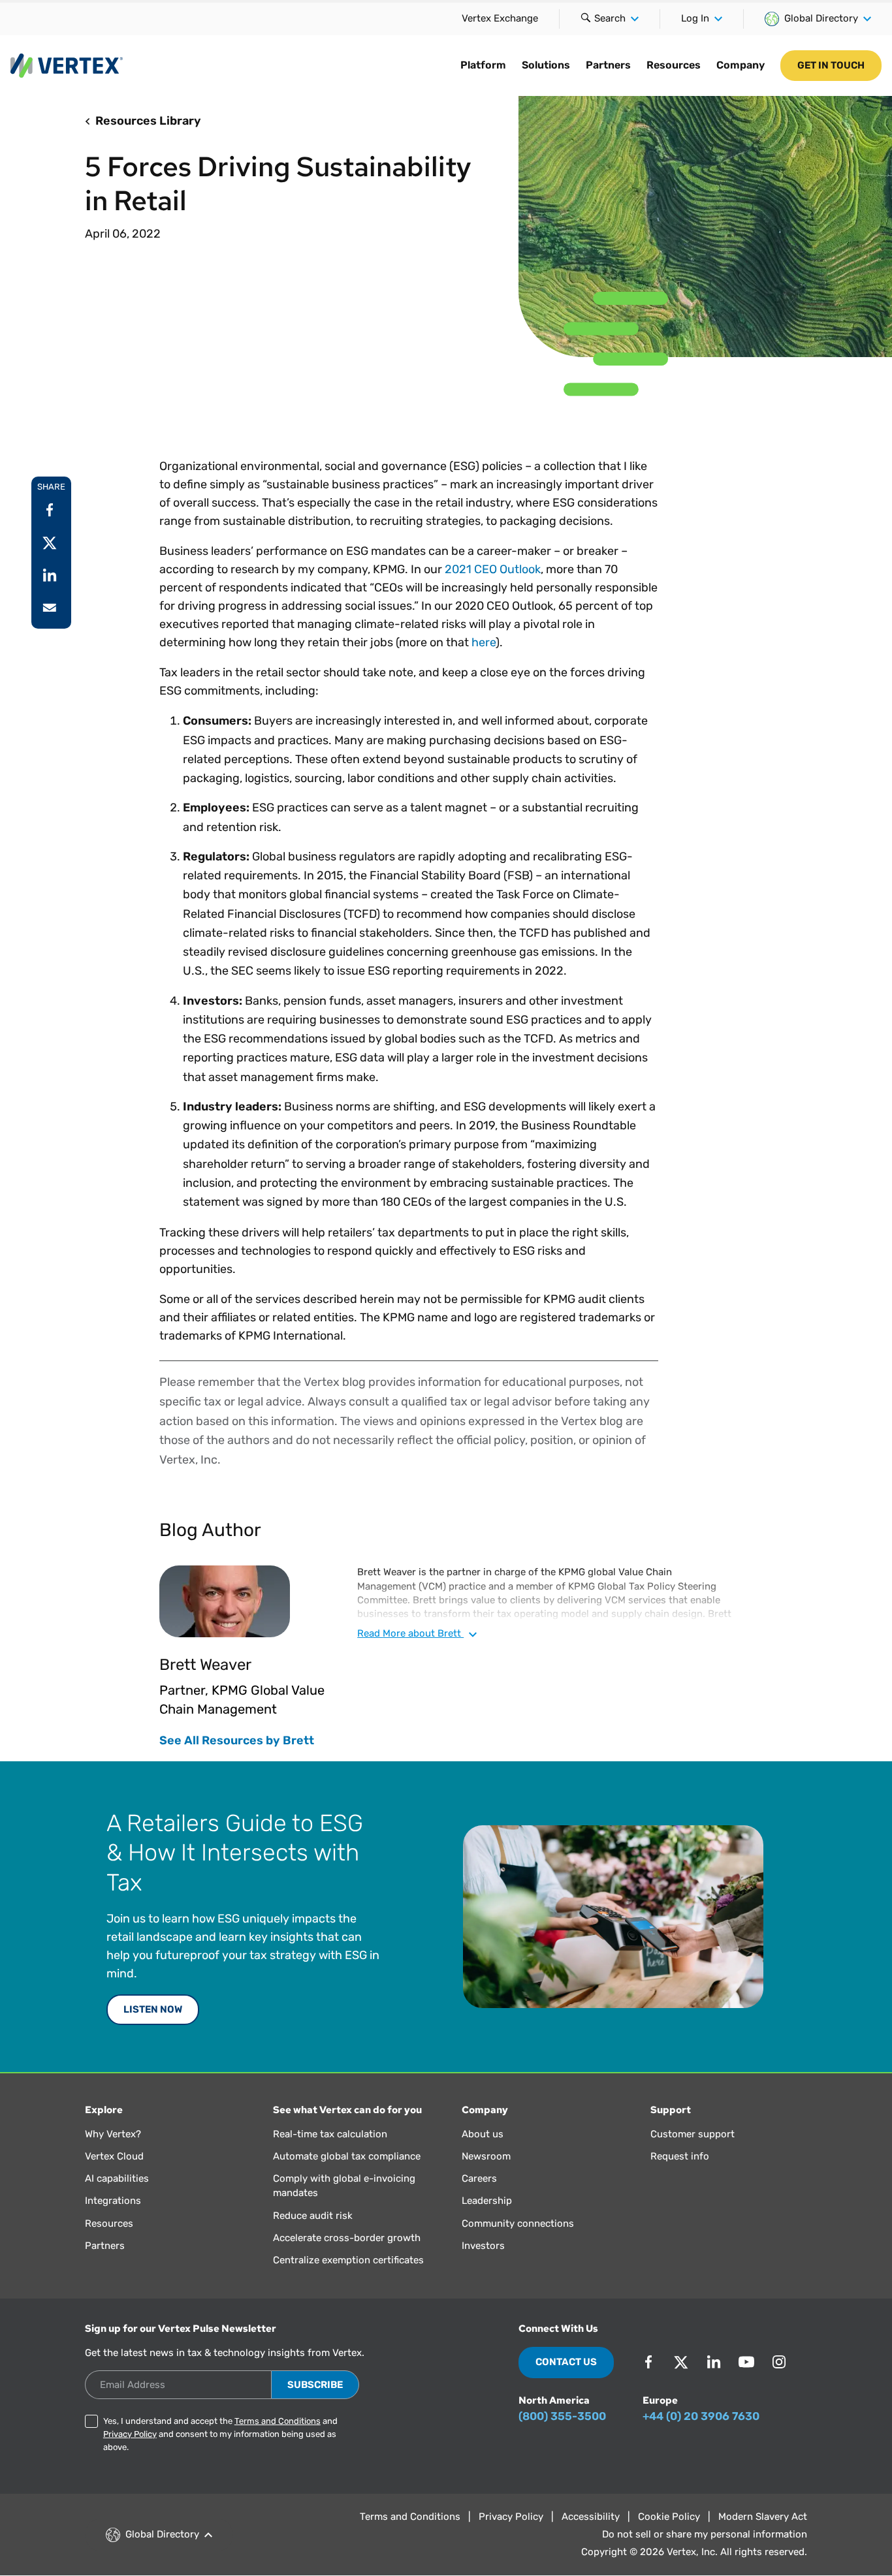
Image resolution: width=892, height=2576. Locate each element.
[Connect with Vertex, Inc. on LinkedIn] (714, 2362)
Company (741, 65)
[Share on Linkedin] (50, 575)
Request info (680, 2156)
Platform (483, 65)
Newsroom (486, 2156)
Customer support (693, 2134)
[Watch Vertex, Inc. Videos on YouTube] (746, 2362)
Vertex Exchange (500, 18)
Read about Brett (410, 1633)
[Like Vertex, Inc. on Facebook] (648, 2362)
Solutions (546, 65)
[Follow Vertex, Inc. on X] (681, 2362)
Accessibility (591, 2517)
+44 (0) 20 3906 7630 (701, 2416)
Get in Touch (831, 65)
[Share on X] (50, 542)
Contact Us (566, 2362)
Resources (674, 65)
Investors (483, 2246)
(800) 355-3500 (562, 2416)
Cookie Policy (669, 2517)
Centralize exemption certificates (348, 2260)
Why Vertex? (113, 2134)
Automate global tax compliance (347, 2156)
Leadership (487, 2201)
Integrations (113, 2201)
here (484, 642)
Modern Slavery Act (763, 2517)
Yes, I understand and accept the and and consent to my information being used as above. (220, 2434)
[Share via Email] (50, 608)
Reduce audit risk (313, 2216)
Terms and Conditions (278, 2421)
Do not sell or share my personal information (705, 2534)
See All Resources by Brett (237, 1740)
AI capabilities (117, 2178)
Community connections (518, 2223)
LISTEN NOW (153, 2009)
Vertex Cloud (114, 2156)
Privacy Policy (130, 2434)
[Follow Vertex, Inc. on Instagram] (779, 2362)
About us (483, 2134)
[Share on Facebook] (50, 510)
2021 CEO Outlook (493, 569)
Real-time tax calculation (330, 2134)
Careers (479, 2178)
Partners (608, 65)
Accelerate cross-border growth (347, 2238)
